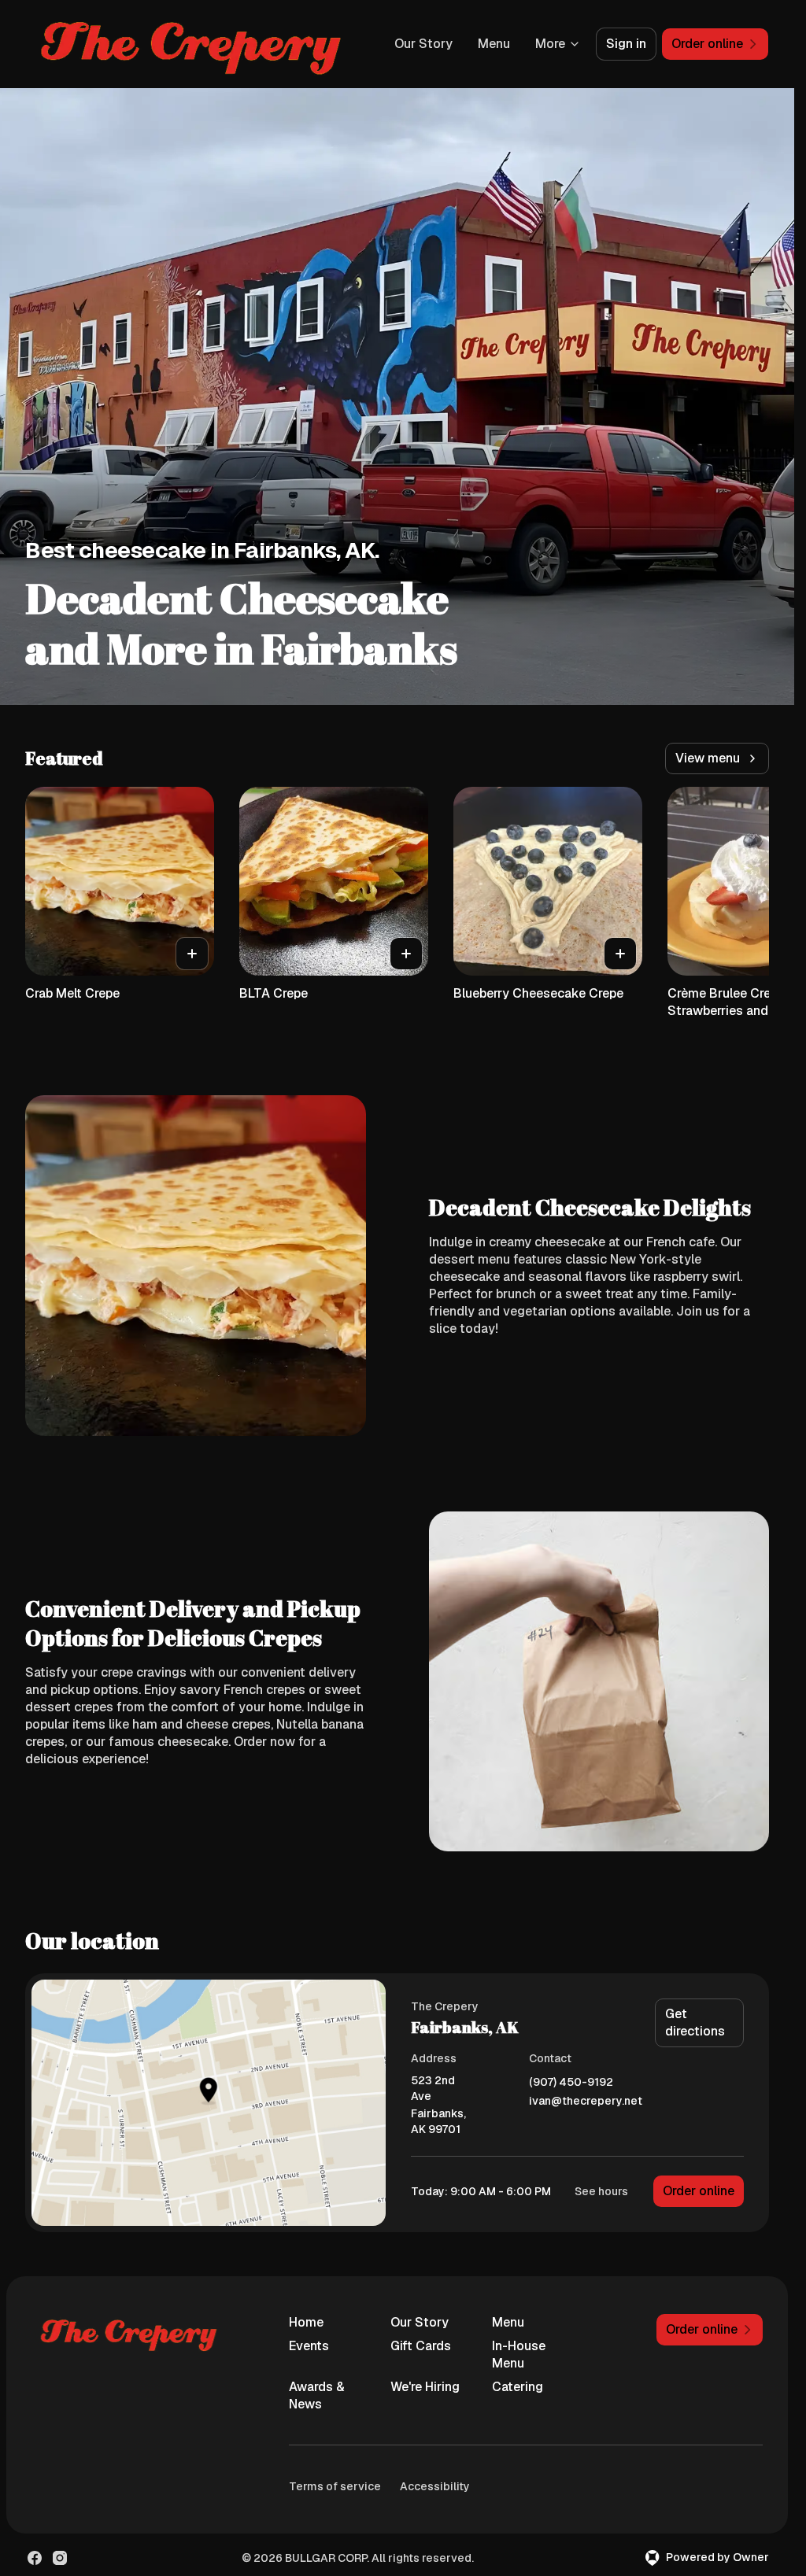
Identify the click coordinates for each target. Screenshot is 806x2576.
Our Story (423, 44)
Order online (699, 2191)
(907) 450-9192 (571, 2082)
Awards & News (317, 2395)
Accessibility (435, 2486)
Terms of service (335, 2486)
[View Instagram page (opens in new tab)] (60, 2558)
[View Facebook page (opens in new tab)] (35, 2558)
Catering (518, 2387)
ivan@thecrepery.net (586, 2101)
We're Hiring (425, 2387)
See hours (601, 2191)
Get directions (695, 2022)
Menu (494, 44)
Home (306, 2322)
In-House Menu (519, 2355)
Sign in (626, 44)
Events (309, 2346)
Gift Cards (421, 2346)
